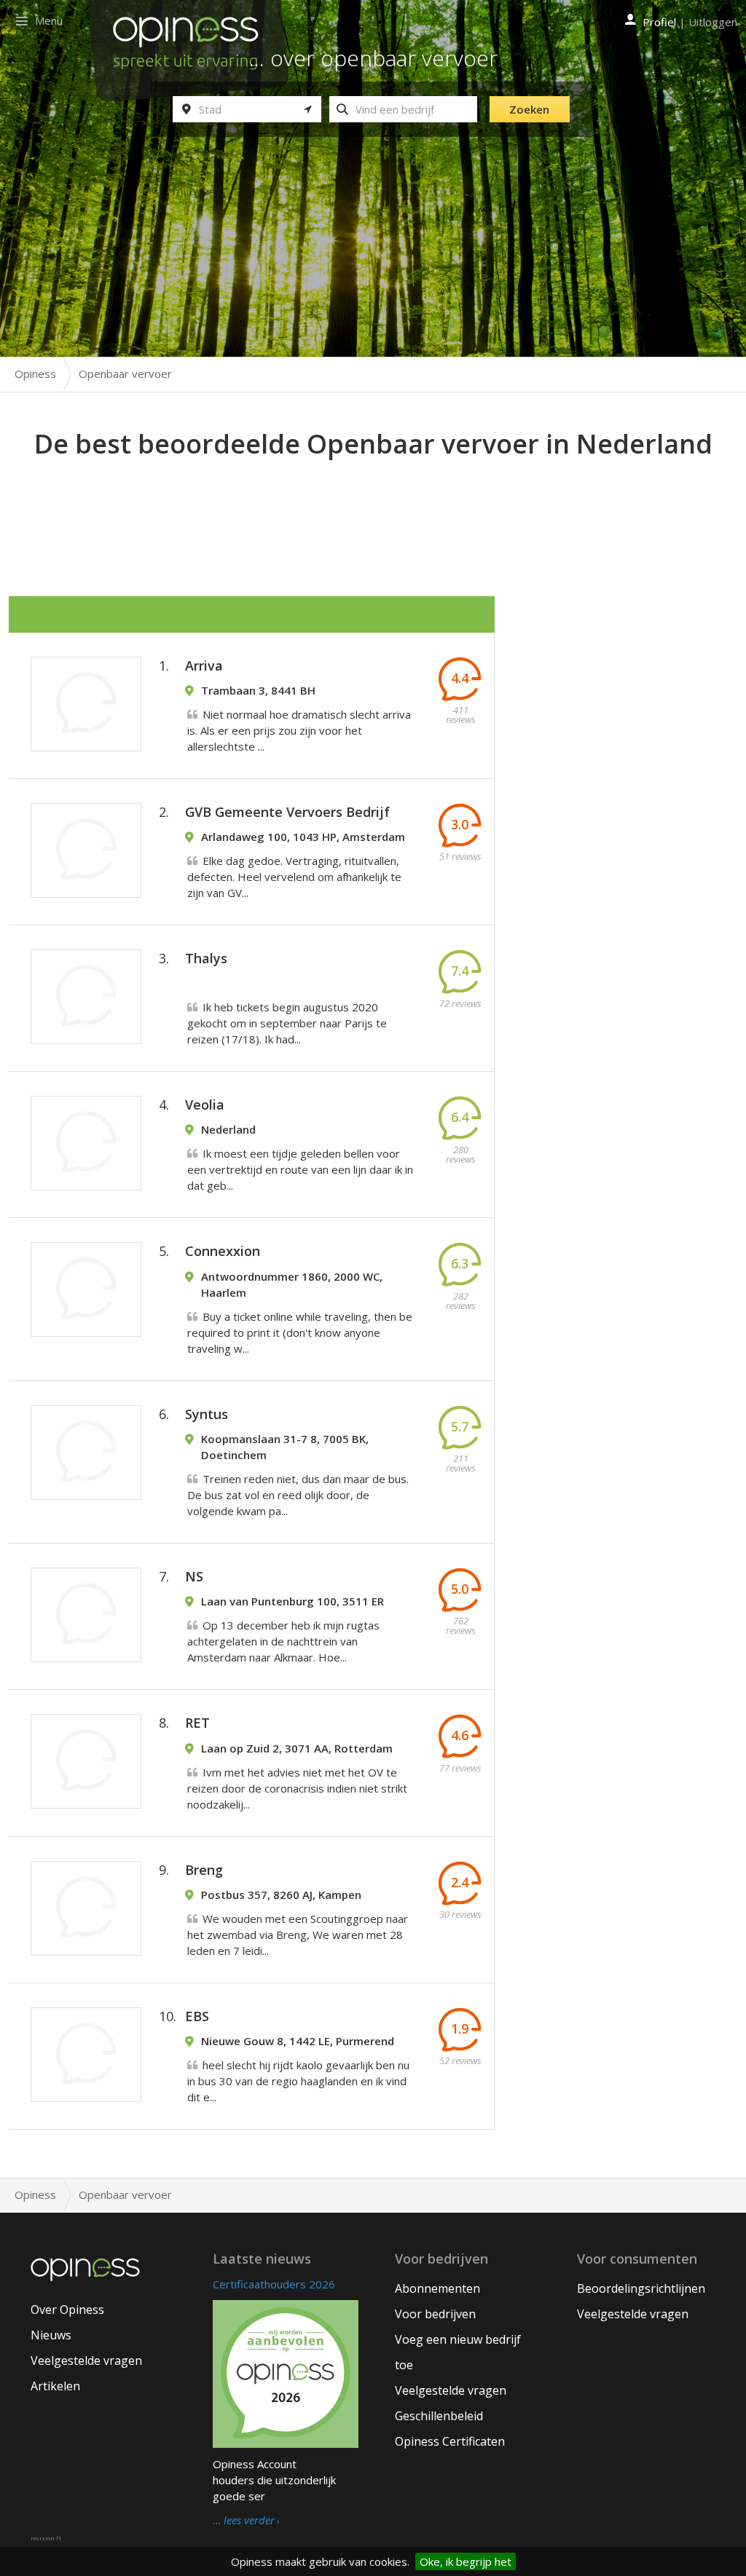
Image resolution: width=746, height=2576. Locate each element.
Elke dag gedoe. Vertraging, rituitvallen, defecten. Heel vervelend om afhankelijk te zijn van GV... (294, 877)
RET (197, 1723)
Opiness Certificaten (450, 2441)
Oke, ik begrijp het (466, 2561)
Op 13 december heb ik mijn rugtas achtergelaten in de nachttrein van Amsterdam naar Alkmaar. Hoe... (283, 1641)
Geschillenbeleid (439, 2416)
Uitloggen (713, 22)
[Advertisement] (373, 503)
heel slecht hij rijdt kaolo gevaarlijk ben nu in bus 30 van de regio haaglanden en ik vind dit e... (298, 2081)
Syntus (207, 1414)
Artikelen (55, 2386)
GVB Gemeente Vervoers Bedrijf (287, 812)
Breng (204, 1870)
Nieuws (51, 2335)
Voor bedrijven (435, 2314)
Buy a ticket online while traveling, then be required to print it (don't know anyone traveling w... (300, 1332)
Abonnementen (437, 2288)
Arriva (204, 665)
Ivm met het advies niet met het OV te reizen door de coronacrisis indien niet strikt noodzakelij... (297, 1788)
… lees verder (244, 2521)
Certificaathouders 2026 (274, 2284)
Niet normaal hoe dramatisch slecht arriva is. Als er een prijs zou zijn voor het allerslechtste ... (299, 730)
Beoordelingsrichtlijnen (641, 2288)
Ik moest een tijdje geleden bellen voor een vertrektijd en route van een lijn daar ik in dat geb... (300, 1169)
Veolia (205, 1105)
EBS (197, 2016)
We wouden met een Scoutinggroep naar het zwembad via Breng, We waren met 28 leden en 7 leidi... (298, 1935)
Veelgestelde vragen (86, 2360)
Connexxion (223, 1251)
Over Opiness (67, 2310)
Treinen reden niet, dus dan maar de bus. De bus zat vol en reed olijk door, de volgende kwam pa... (298, 1495)
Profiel (659, 22)
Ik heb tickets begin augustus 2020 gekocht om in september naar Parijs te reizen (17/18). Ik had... (287, 1023)
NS (194, 1576)
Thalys (206, 958)
